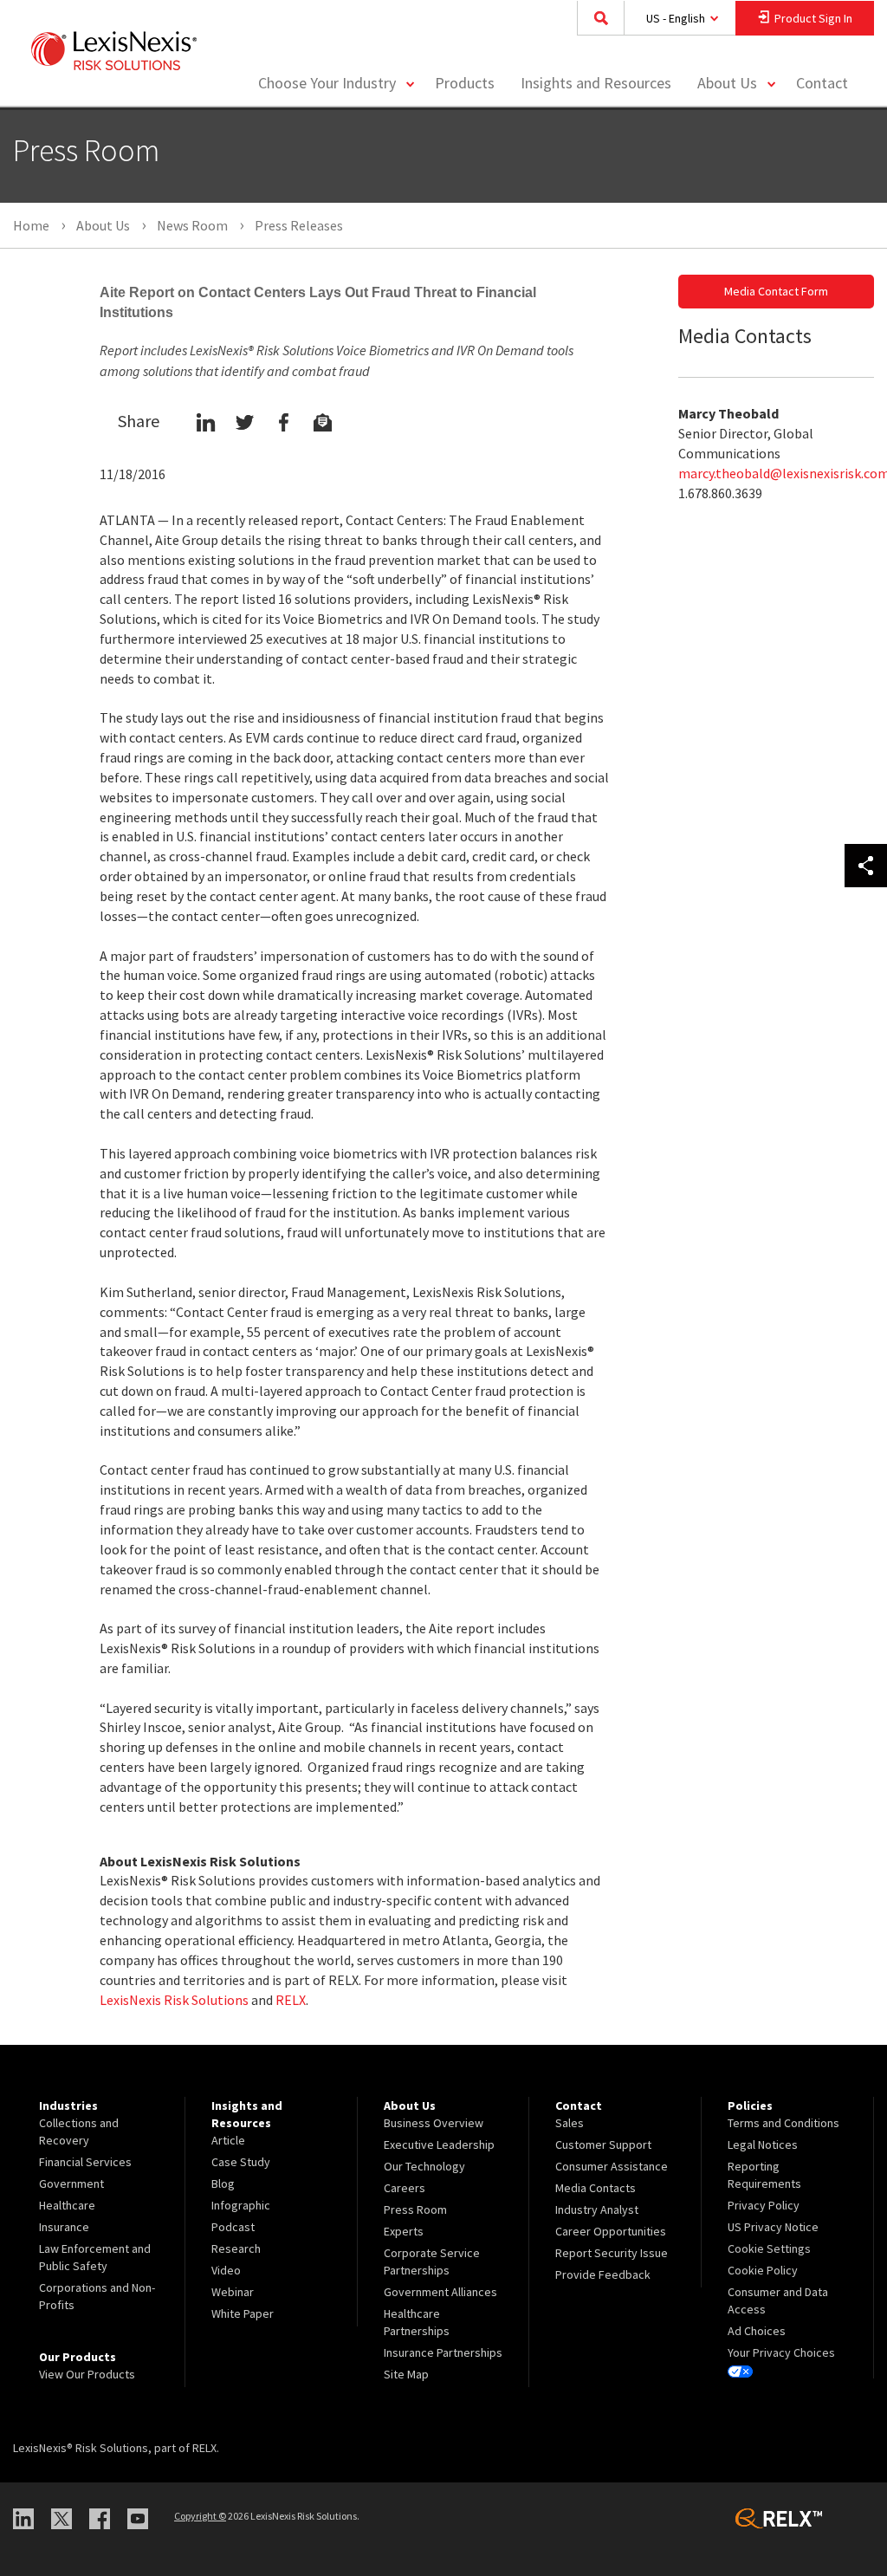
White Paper (243, 2313)
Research (236, 2248)
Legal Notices (763, 2145)
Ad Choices (757, 2331)
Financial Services (85, 2162)
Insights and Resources (596, 83)
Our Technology (424, 2166)
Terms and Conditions (783, 2123)
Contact (822, 83)
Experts (404, 2231)
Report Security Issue (612, 2253)
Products (465, 83)
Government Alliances (440, 2292)
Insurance (64, 2227)
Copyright (200, 2516)
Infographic (241, 2205)
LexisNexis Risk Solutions (174, 2000)
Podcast (233, 2227)
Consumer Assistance (612, 2166)
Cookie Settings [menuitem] (769, 2248)
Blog (223, 2183)
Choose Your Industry (327, 83)
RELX (291, 2000)
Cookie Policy (763, 2270)
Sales (570, 2123)
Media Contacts (596, 2188)
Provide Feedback (603, 2274)
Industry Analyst (597, 2209)
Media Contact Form (776, 291)
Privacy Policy (764, 2205)
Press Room (415, 2209)
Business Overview (434, 2123)
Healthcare (67, 2205)
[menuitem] (465, 84)
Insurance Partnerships (443, 2352)
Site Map (406, 2374)
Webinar (233, 2292)
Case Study (241, 2162)
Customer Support (603, 2145)
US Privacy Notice (773, 2227)
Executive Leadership (439, 2145)
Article (228, 2140)
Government (71, 2183)
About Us (727, 83)
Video (226, 2270)
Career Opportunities (611, 2231)
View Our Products (87, 2374)
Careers (405, 2188)
